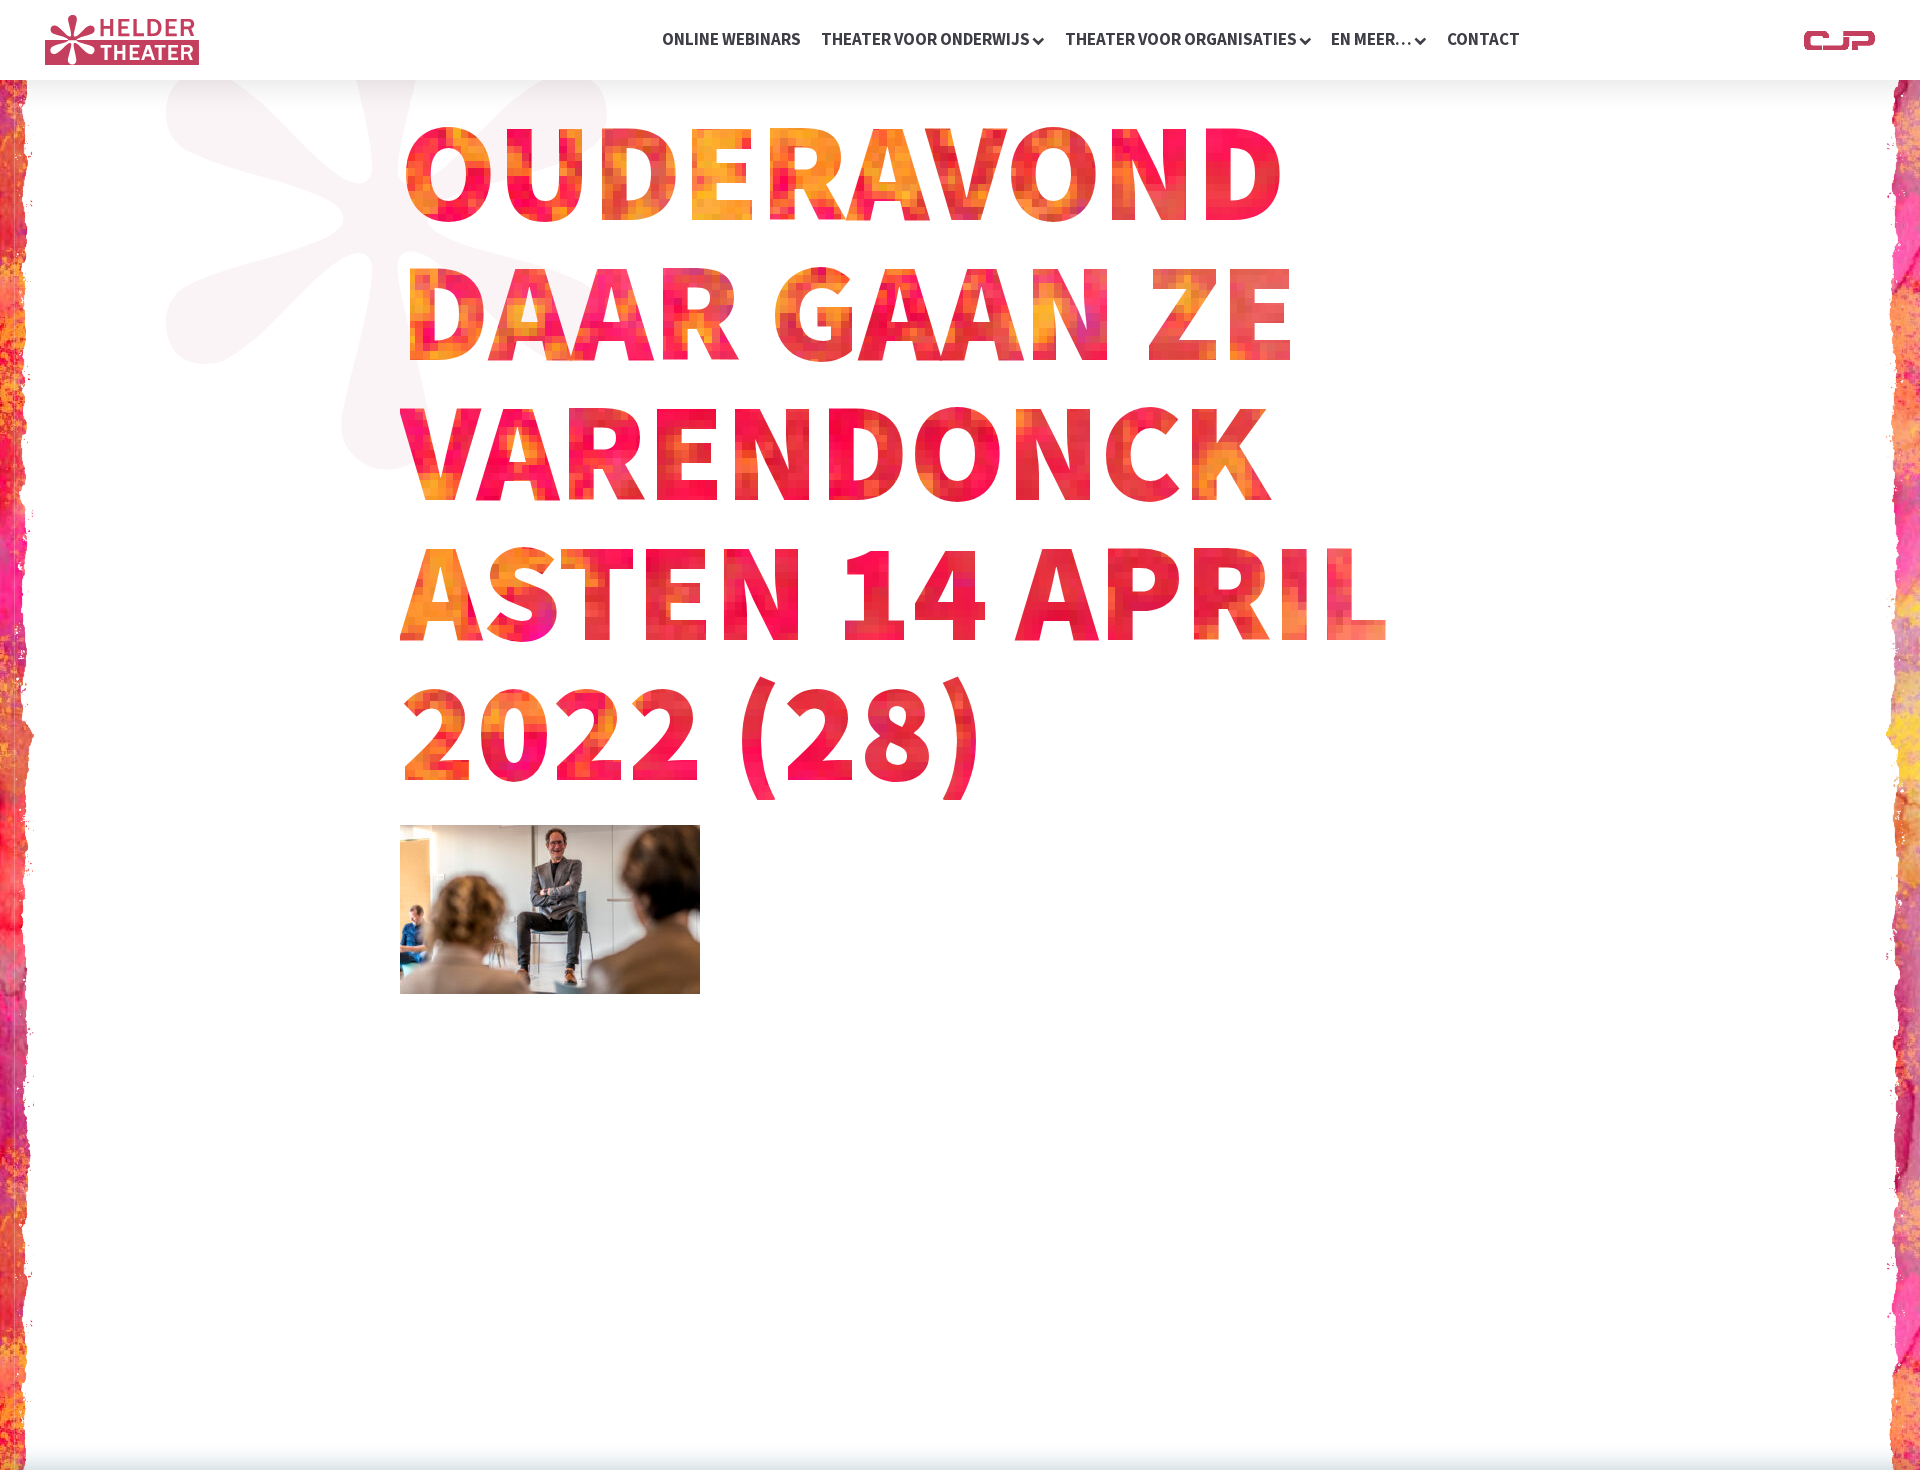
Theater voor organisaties (1181, 39)
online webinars (731, 39)
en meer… (1371, 39)
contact (1483, 39)
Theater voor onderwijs (925, 39)
